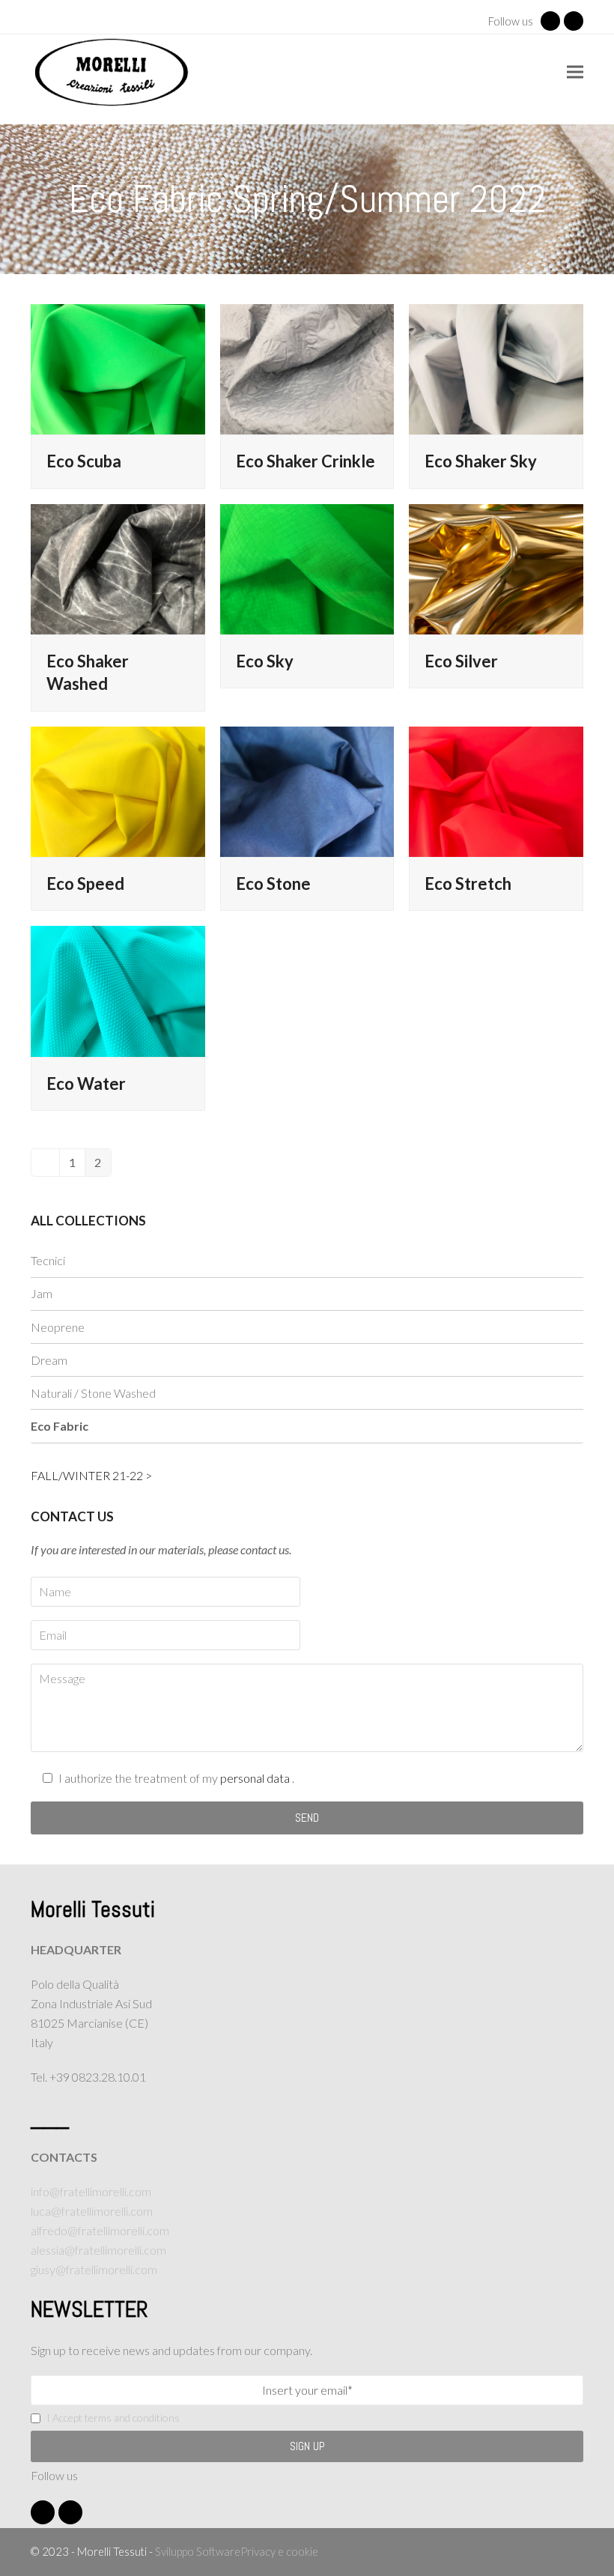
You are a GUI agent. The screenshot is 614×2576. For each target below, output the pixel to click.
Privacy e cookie (279, 2551)
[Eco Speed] (118, 790)
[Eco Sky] (307, 567)
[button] (575, 72)
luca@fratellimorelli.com (92, 2211)
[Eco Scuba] (118, 367)
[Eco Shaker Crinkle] (307, 367)
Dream (49, 1360)
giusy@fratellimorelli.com (94, 2269)
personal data (256, 1778)
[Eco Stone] (307, 790)
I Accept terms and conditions (113, 2418)
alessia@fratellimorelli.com (98, 2250)
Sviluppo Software (198, 2551)
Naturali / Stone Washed (93, 1393)
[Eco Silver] (496, 567)
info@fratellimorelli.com (91, 2191)
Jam (42, 1293)
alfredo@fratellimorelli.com (100, 2230)
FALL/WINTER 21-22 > (91, 1475)
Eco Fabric (60, 1426)
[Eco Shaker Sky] (496, 367)
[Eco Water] (118, 990)
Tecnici (48, 1260)
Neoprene (58, 1327)
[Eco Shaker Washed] (118, 567)
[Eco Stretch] (496, 790)
